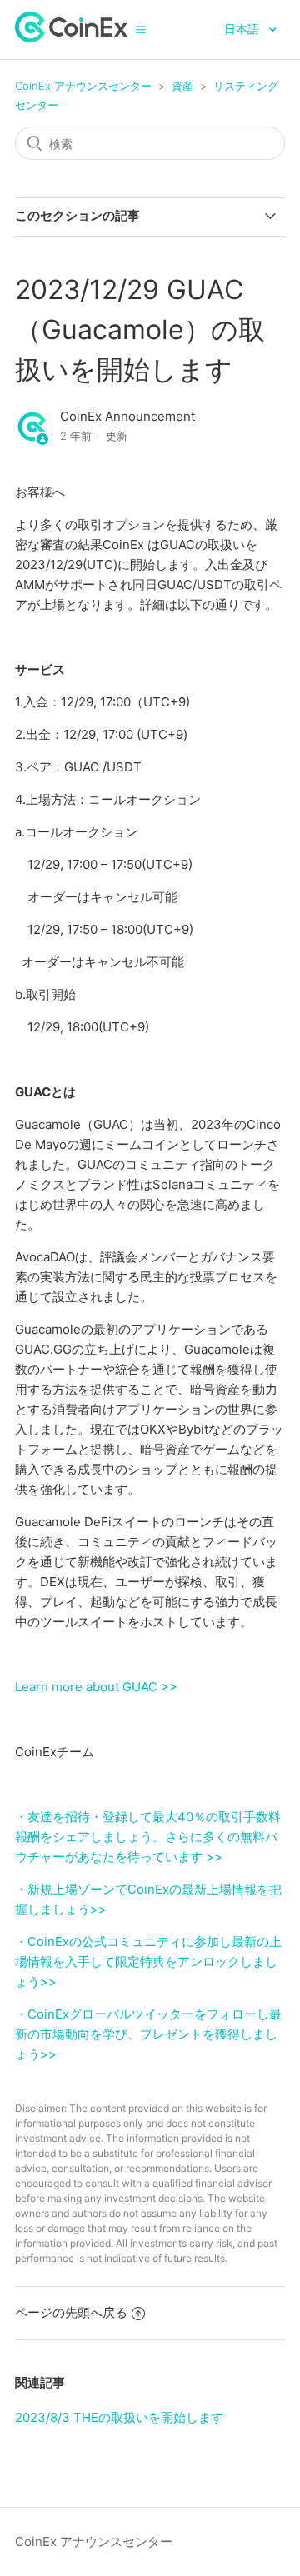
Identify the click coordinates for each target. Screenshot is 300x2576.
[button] (141, 29)
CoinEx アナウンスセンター (83, 86)
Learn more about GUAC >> (96, 1687)
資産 (182, 86)
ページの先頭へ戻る (71, 2312)
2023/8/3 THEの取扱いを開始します (119, 2417)
